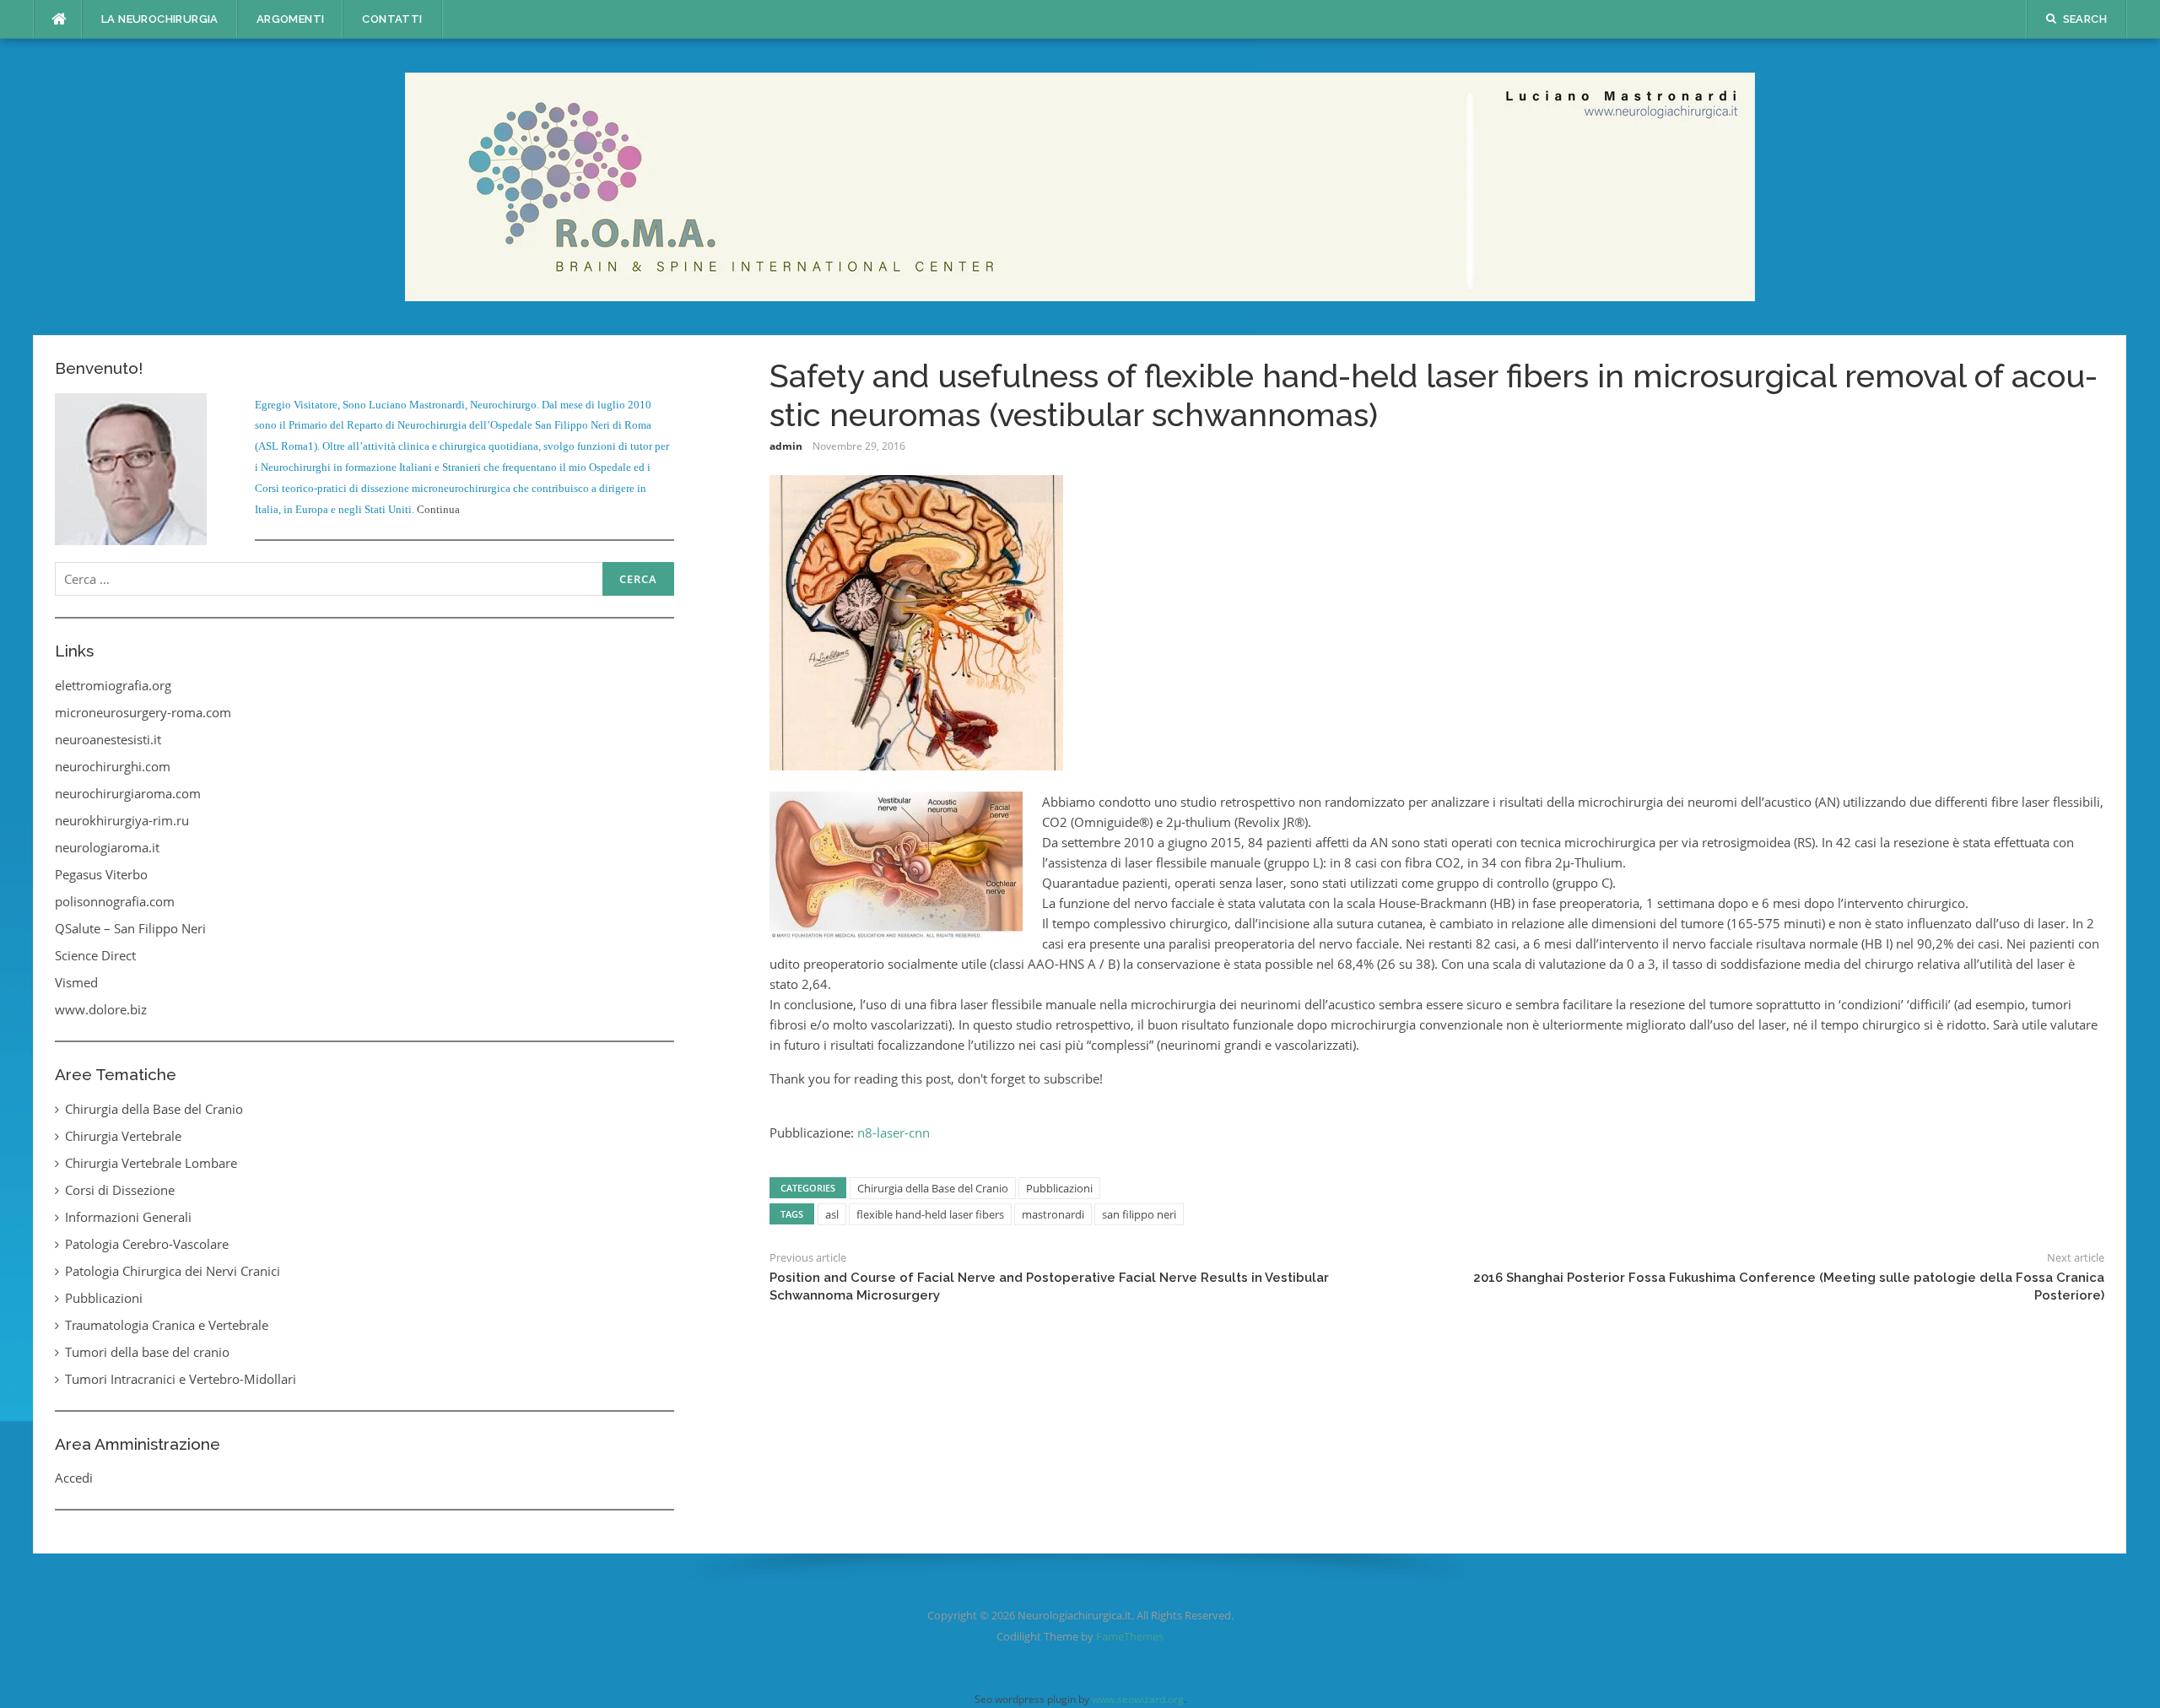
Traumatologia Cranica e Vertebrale (167, 1325)
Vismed (76, 982)
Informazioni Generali (128, 1217)
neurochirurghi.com (113, 766)
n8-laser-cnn (894, 1132)
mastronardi (1053, 1214)
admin (786, 446)
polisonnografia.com (115, 901)
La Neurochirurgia (160, 19)
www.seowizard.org (1138, 1699)
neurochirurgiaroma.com (128, 793)
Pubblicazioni (1059, 1188)
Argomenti (291, 19)
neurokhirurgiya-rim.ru (122, 820)
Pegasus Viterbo (101, 874)
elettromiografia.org (113, 685)
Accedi (74, 1478)
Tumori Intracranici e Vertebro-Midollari (181, 1379)
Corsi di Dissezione (120, 1190)
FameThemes (1130, 1636)
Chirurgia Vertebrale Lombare (151, 1163)
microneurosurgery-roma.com (143, 712)
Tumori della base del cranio (147, 1352)
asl (832, 1214)
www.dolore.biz (101, 1009)
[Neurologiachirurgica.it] (1080, 186)
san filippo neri (1139, 1214)
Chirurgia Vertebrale (123, 1136)
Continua (438, 509)
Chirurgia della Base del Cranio (933, 1188)
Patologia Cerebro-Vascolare (147, 1244)
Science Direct (95, 955)
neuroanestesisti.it (108, 739)
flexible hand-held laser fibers (930, 1214)
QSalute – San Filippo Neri (130, 928)
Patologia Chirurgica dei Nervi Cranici (173, 1271)
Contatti (392, 19)
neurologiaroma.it (107, 847)
